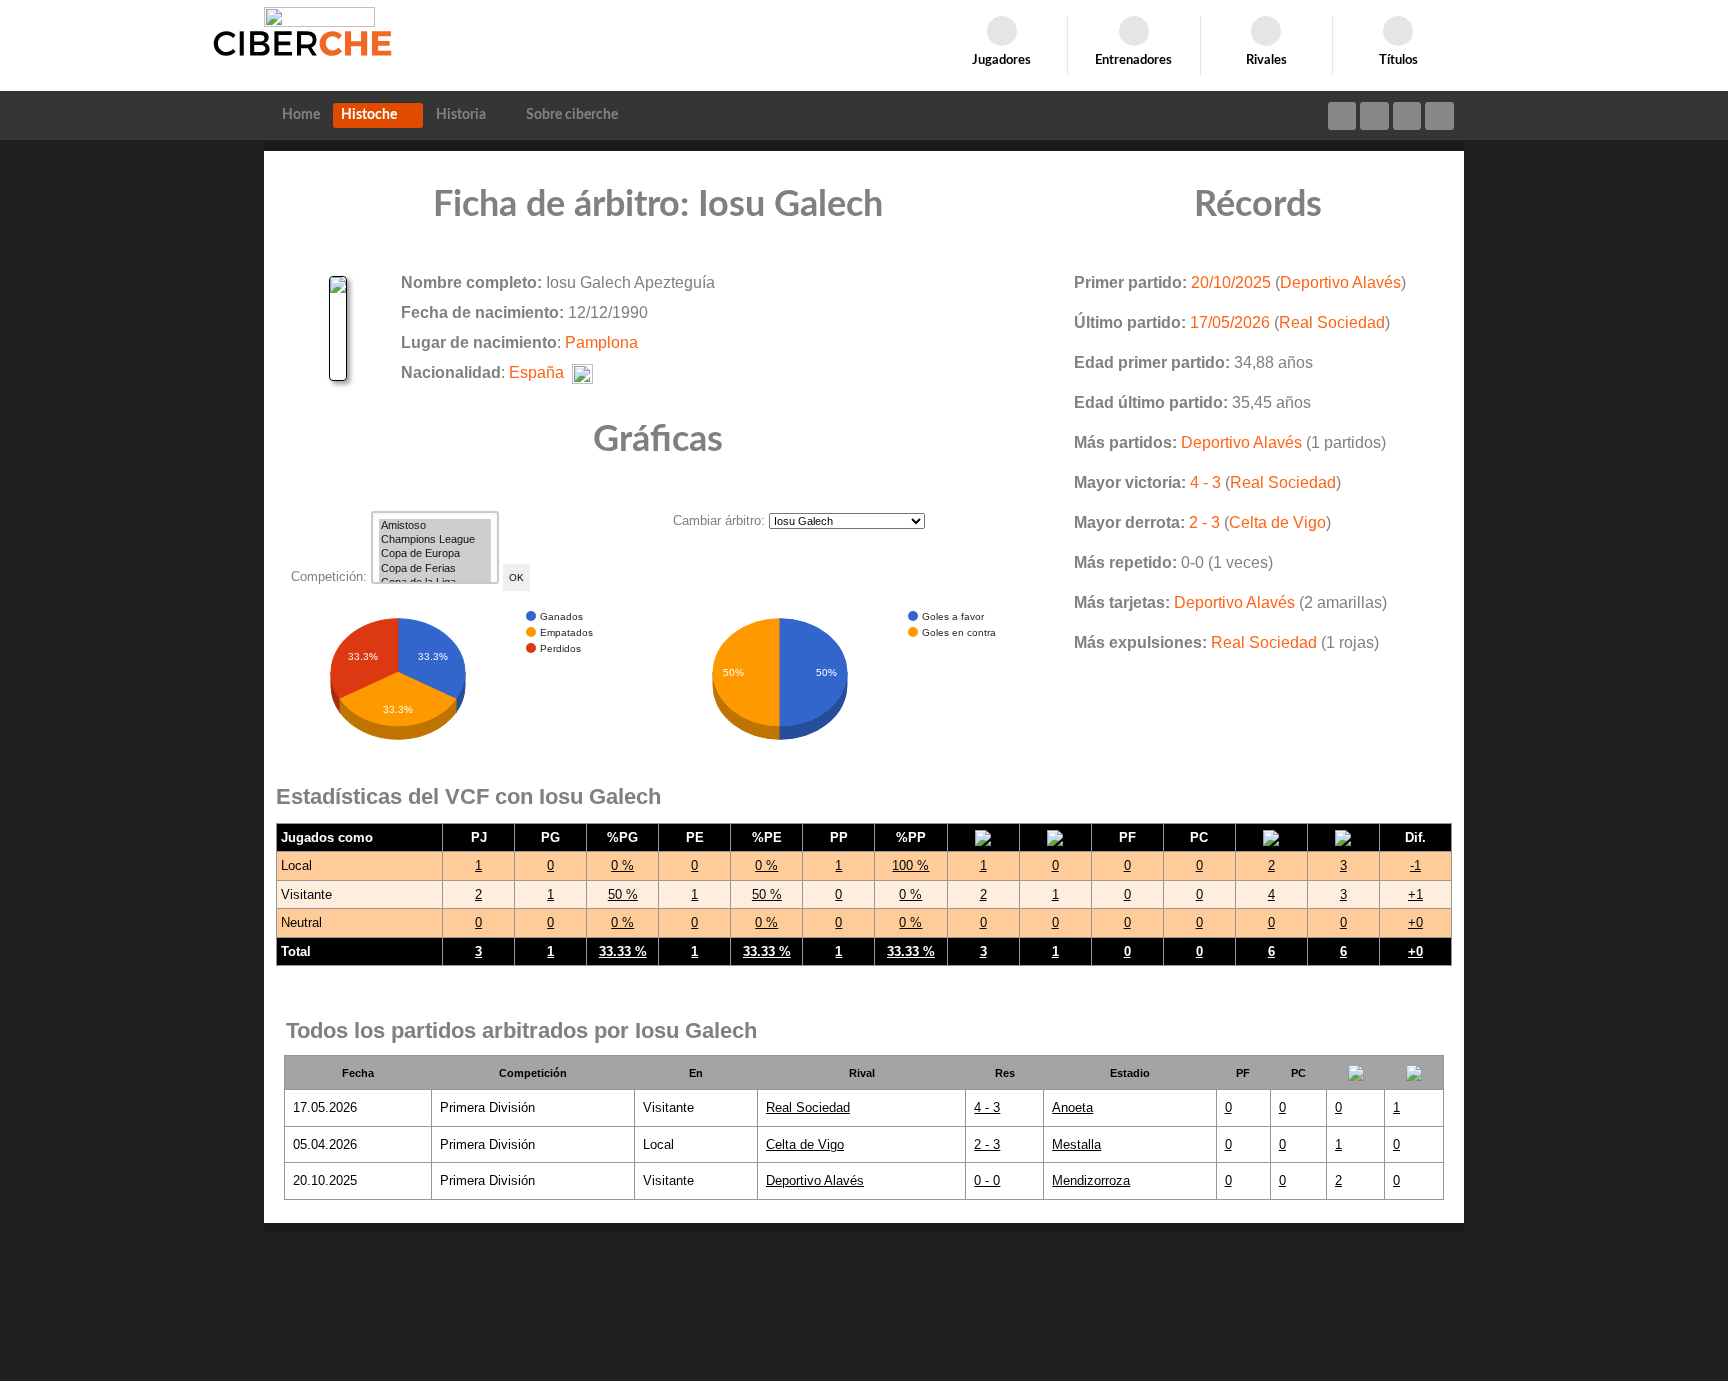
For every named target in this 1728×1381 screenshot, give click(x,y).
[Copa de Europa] (435, 554)
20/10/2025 (1231, 282)
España (536, 372)
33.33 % (623, 951)
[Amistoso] (435, 526)
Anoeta (1072, 1107)
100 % (910, 865)
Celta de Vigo (1277, 522)
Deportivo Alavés (1340, 282)
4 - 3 (1205, 482)
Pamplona (601, 342)
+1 (1415, 894)
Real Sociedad (1332, 322)
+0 (1415, 922)
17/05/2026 (1230, 322)
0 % (622, 865)
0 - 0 (987, 1180)
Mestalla (1076, 1144)
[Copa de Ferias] (435, 569)
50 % (623, 894)
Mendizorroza (1091, 1180)
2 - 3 (1204, 522)
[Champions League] (435, 540)
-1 (1415, 865)
